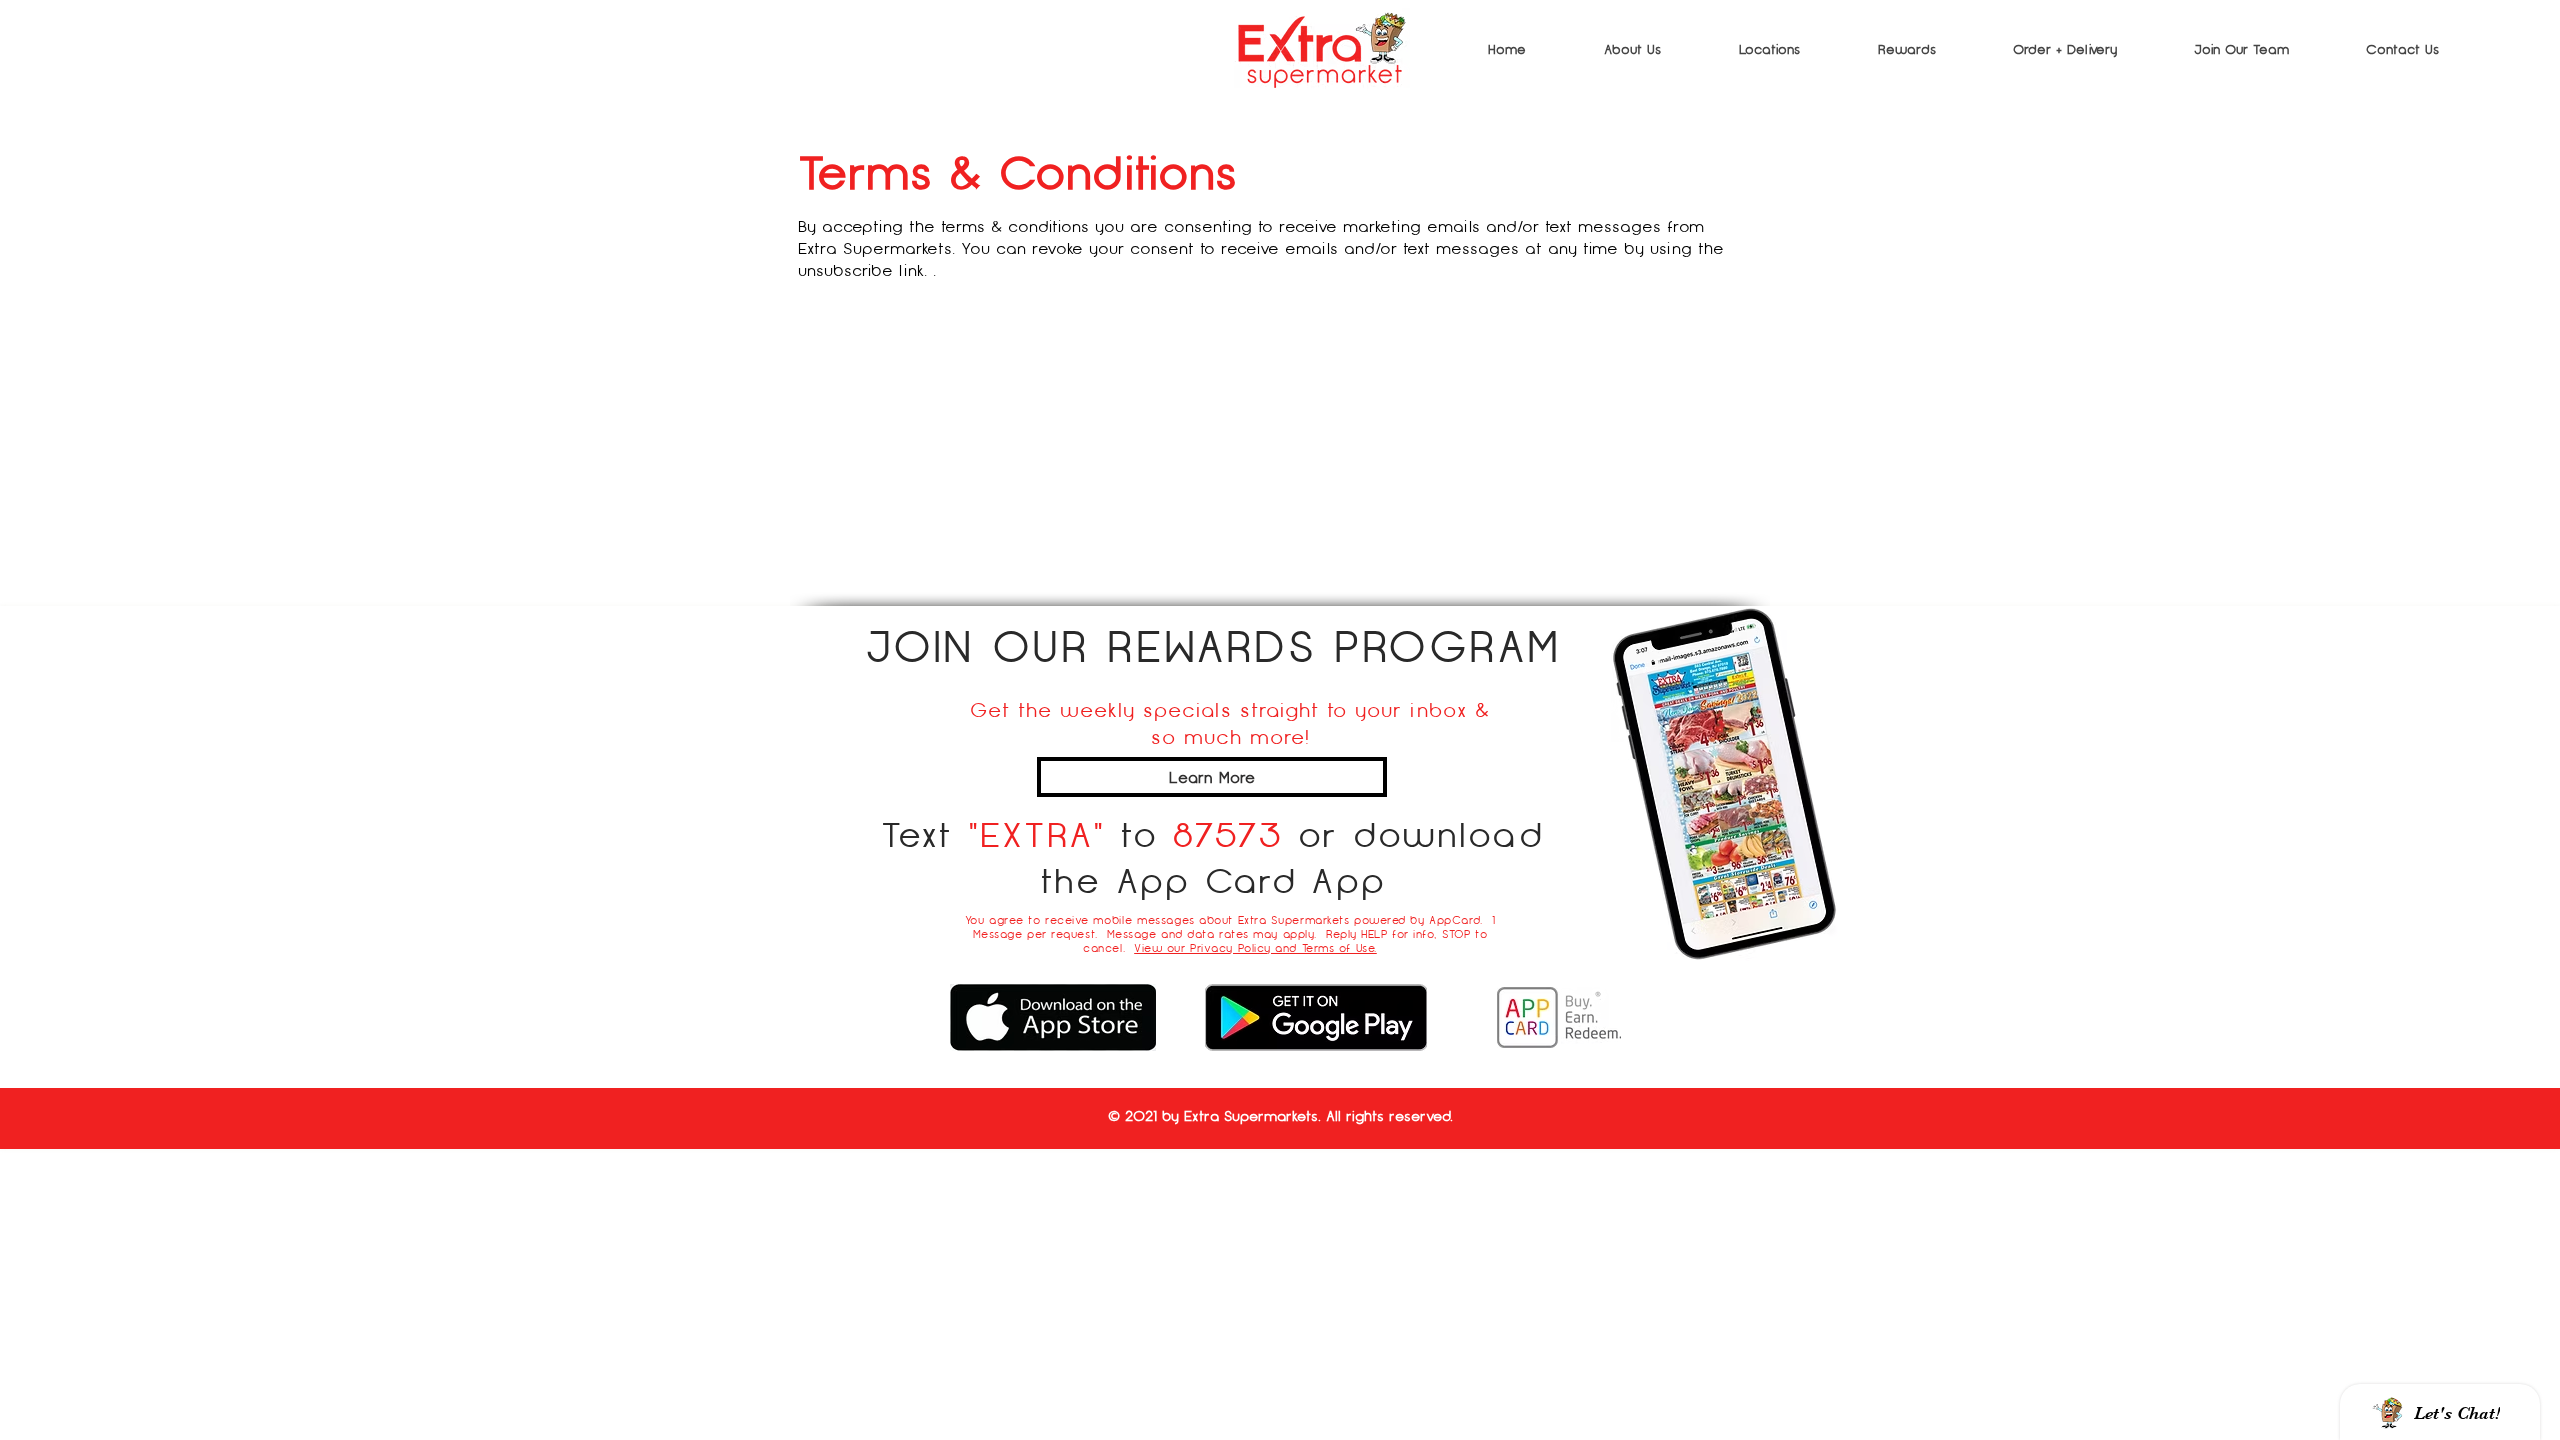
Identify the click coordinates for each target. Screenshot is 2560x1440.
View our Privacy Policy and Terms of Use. (1255, 948)
